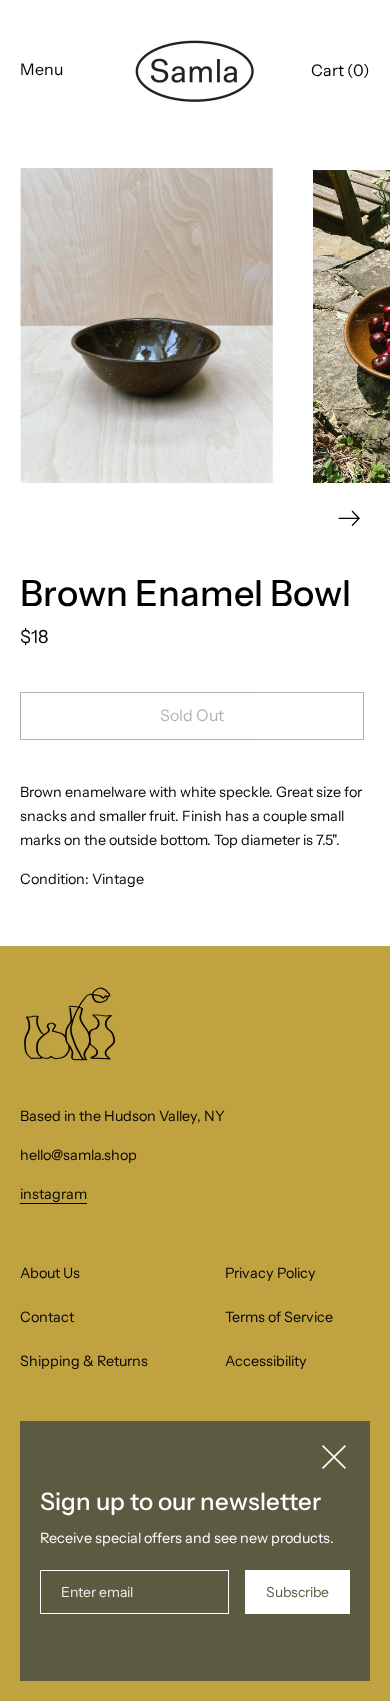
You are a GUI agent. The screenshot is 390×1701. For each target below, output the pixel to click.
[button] (340, 73)
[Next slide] (349, 518)
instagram (53, 1194)
